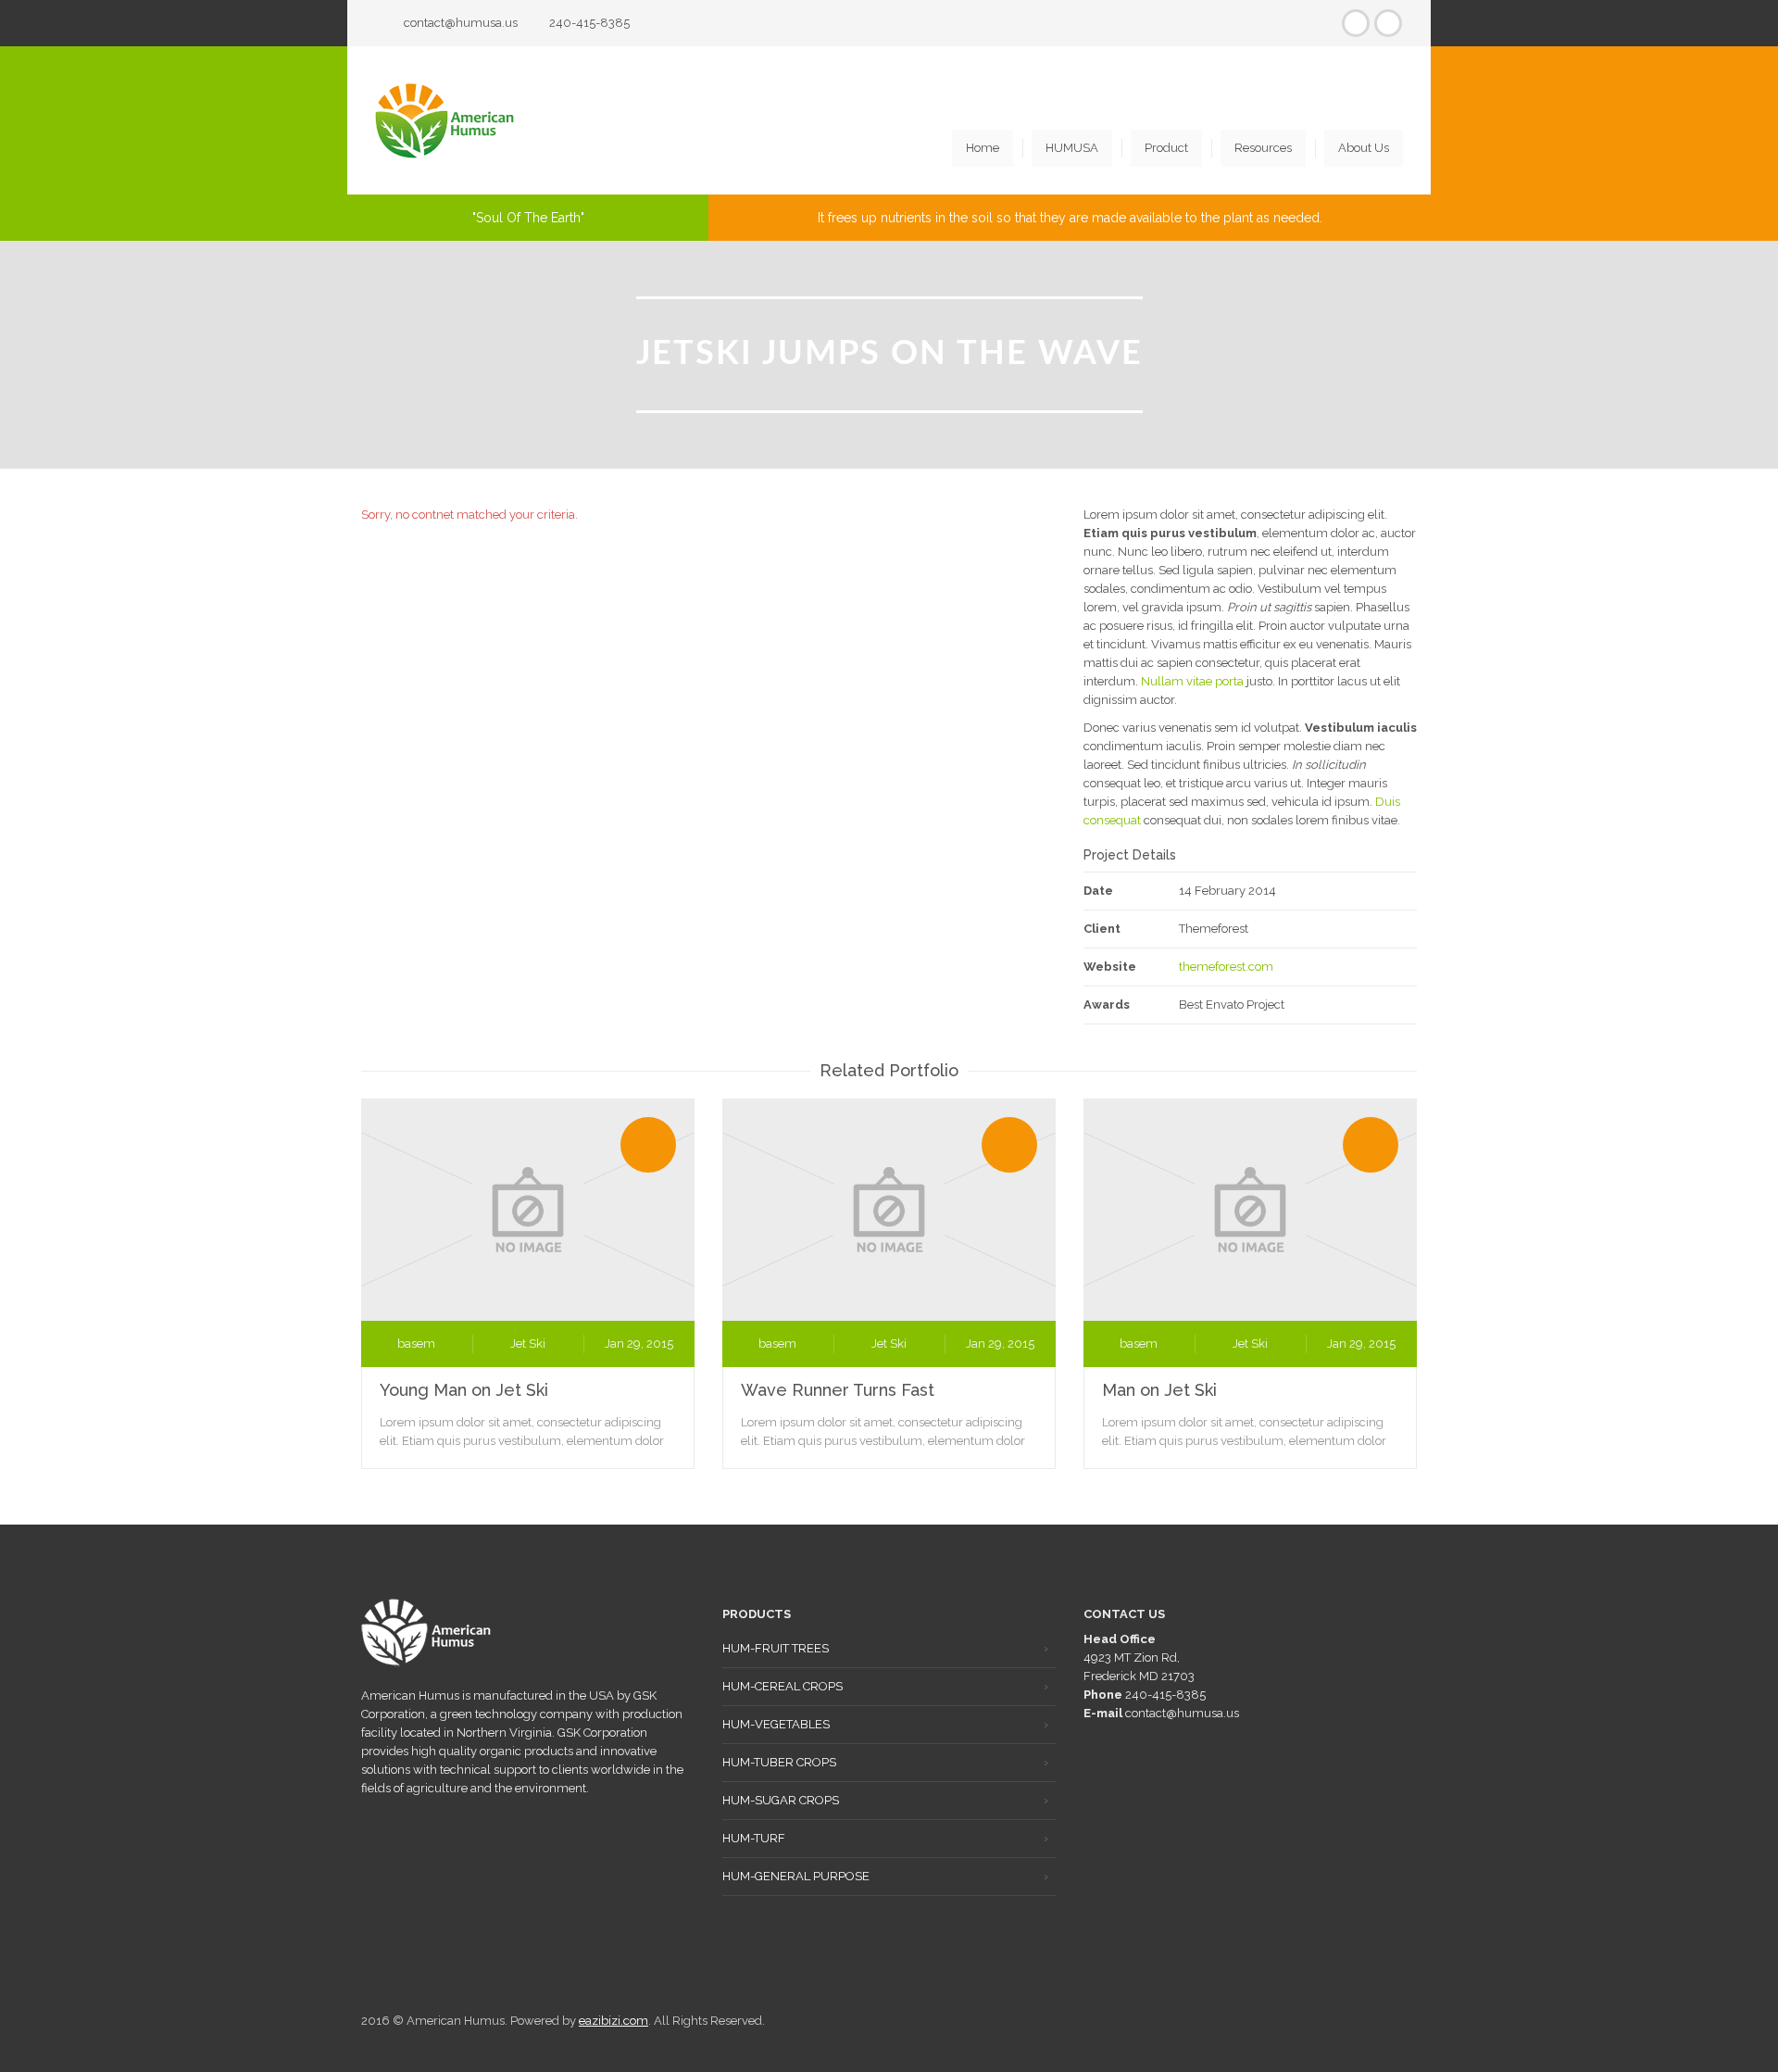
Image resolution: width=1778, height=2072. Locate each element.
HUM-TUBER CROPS (779, 1762)
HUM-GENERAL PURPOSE (796, 1876)
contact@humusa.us (461, 23)
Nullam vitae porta (1192, 681)
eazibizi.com (614, 2021)
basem (416, 1344)
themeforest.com (1226, 967)
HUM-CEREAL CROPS (783, 1686)
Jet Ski (528, 1344)
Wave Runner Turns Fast (838, 1390)
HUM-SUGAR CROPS (781, 1800)
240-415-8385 (589, 23)
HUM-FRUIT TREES (776, 1648)
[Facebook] (1356, 23)
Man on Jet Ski (1159, 1390)
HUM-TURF (754, 1838)
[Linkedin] (1388, 23)
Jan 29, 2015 (639, 1344)
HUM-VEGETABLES (776, 1724)
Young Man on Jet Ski (464, 1390)
